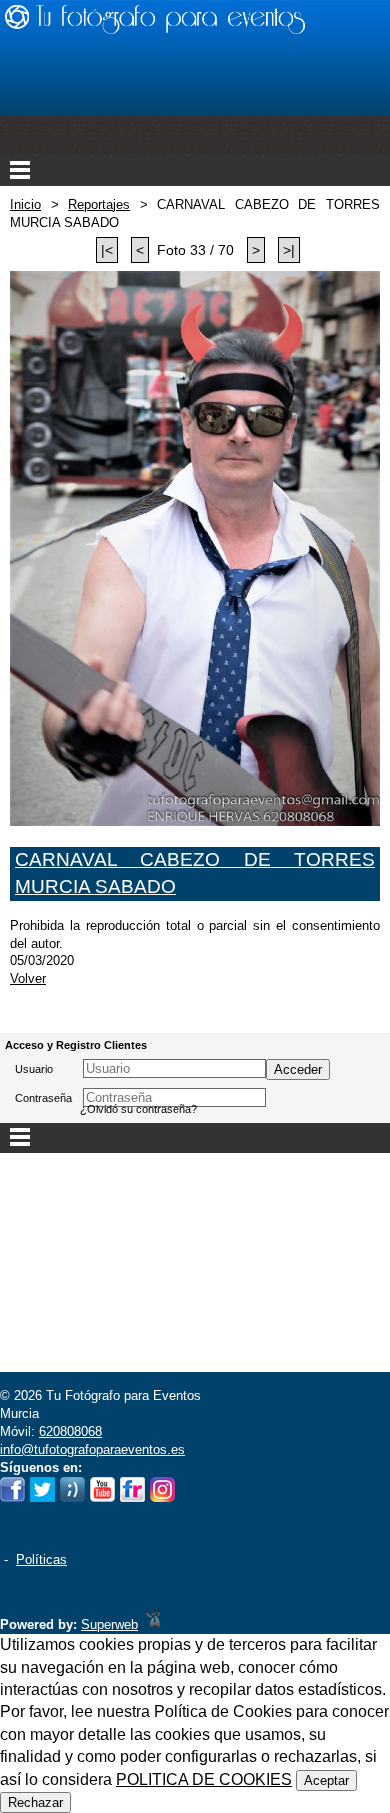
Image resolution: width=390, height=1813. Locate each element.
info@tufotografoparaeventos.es (92, 1449)
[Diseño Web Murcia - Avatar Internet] (153, 1624)
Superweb (109, 1624)
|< (107, 250)
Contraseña (43, 1098)
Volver (28, 978)
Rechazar (35, 1802)
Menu (195, 171)
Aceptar (326, 1780)
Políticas (41, 1559)
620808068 (70, 1431)
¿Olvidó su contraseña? (138, 1109)
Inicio (25, 204)
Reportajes (99, 204)
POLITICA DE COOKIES (204, 1779)
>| (289, 250)
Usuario (34, 1069)
